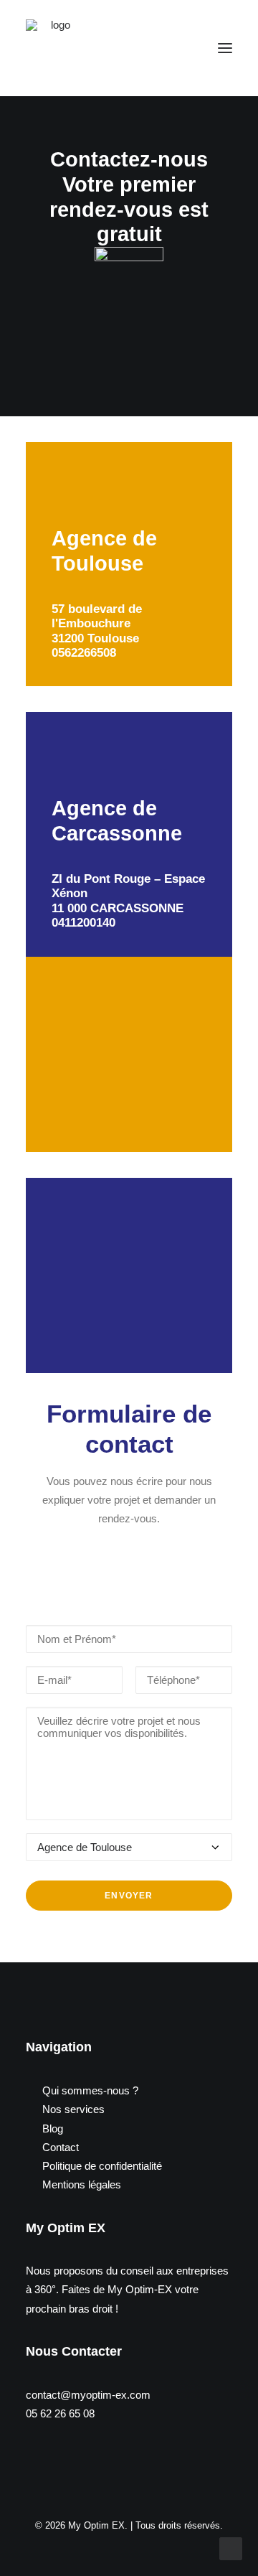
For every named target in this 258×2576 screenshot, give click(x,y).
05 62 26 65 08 (60, 2413)
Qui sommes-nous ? (90, 2090)
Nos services (73, 2109)
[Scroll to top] (231, 2548)
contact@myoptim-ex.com (88, 2395)
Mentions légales (82, 2184)
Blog (53, 2128)
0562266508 (84, 653)
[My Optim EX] (54, 48)
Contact (61, 2147)
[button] (225, 48)
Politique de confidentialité (102, 2166)
